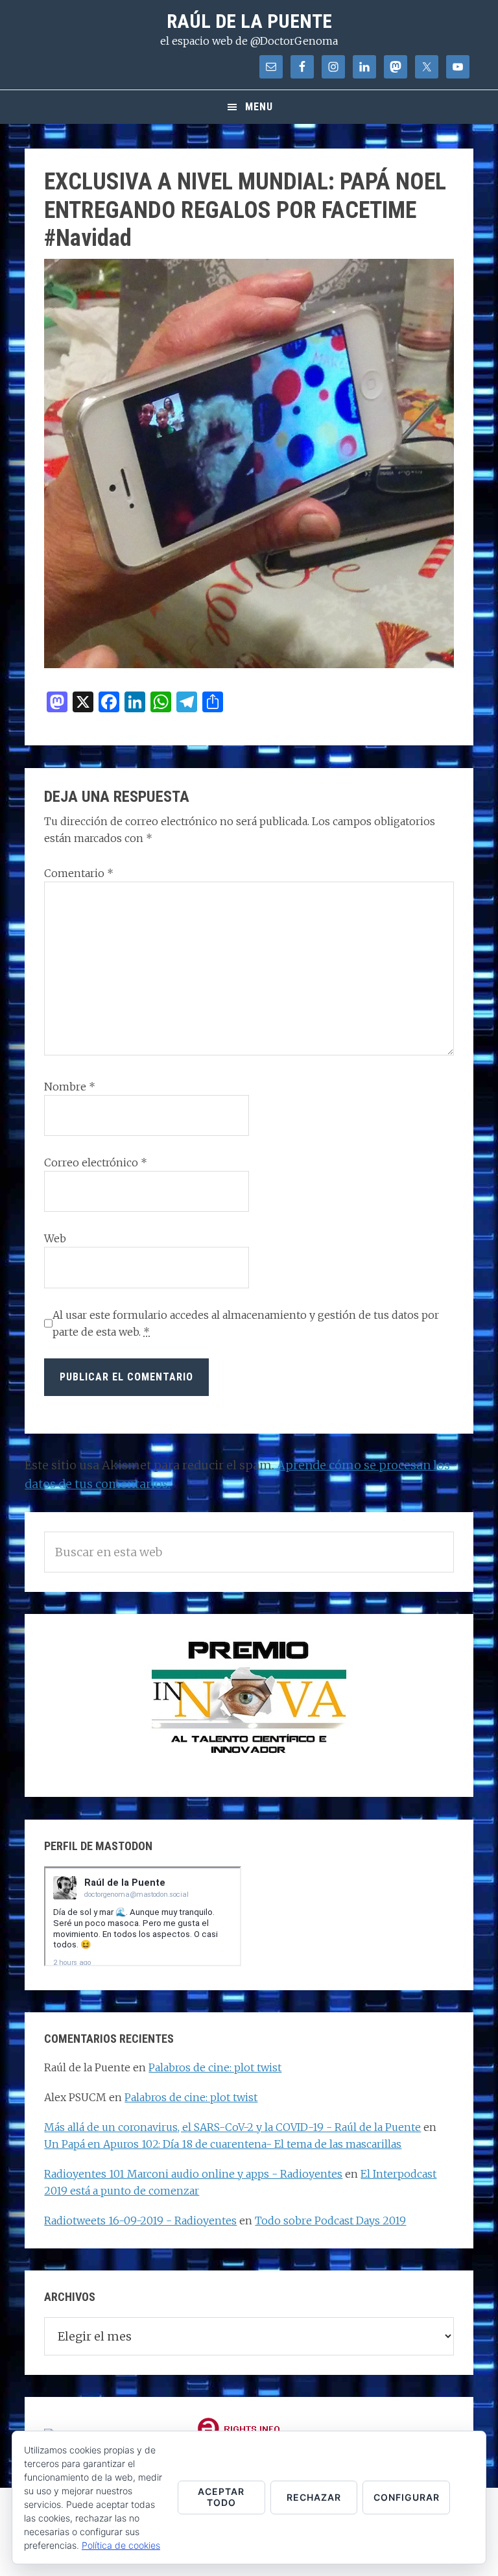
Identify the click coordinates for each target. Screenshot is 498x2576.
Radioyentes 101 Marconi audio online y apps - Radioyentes (193, 2174)
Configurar (407, 2497)
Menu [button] (259, 107)
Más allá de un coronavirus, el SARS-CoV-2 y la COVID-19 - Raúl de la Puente (232, 2127)
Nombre (70, 1087)
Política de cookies (121, 2545)
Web (55, 1238)
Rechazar (314, 2497)
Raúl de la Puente (249, 21)
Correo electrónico (96, 1162)
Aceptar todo (221, 2497)
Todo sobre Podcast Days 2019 (330, 2221)
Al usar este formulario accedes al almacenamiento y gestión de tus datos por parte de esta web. (246, 1323)
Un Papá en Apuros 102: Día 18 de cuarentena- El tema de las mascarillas (223, 2144)
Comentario (79, 873)
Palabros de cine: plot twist (215, 2067)
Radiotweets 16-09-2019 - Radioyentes (140, 2221)
